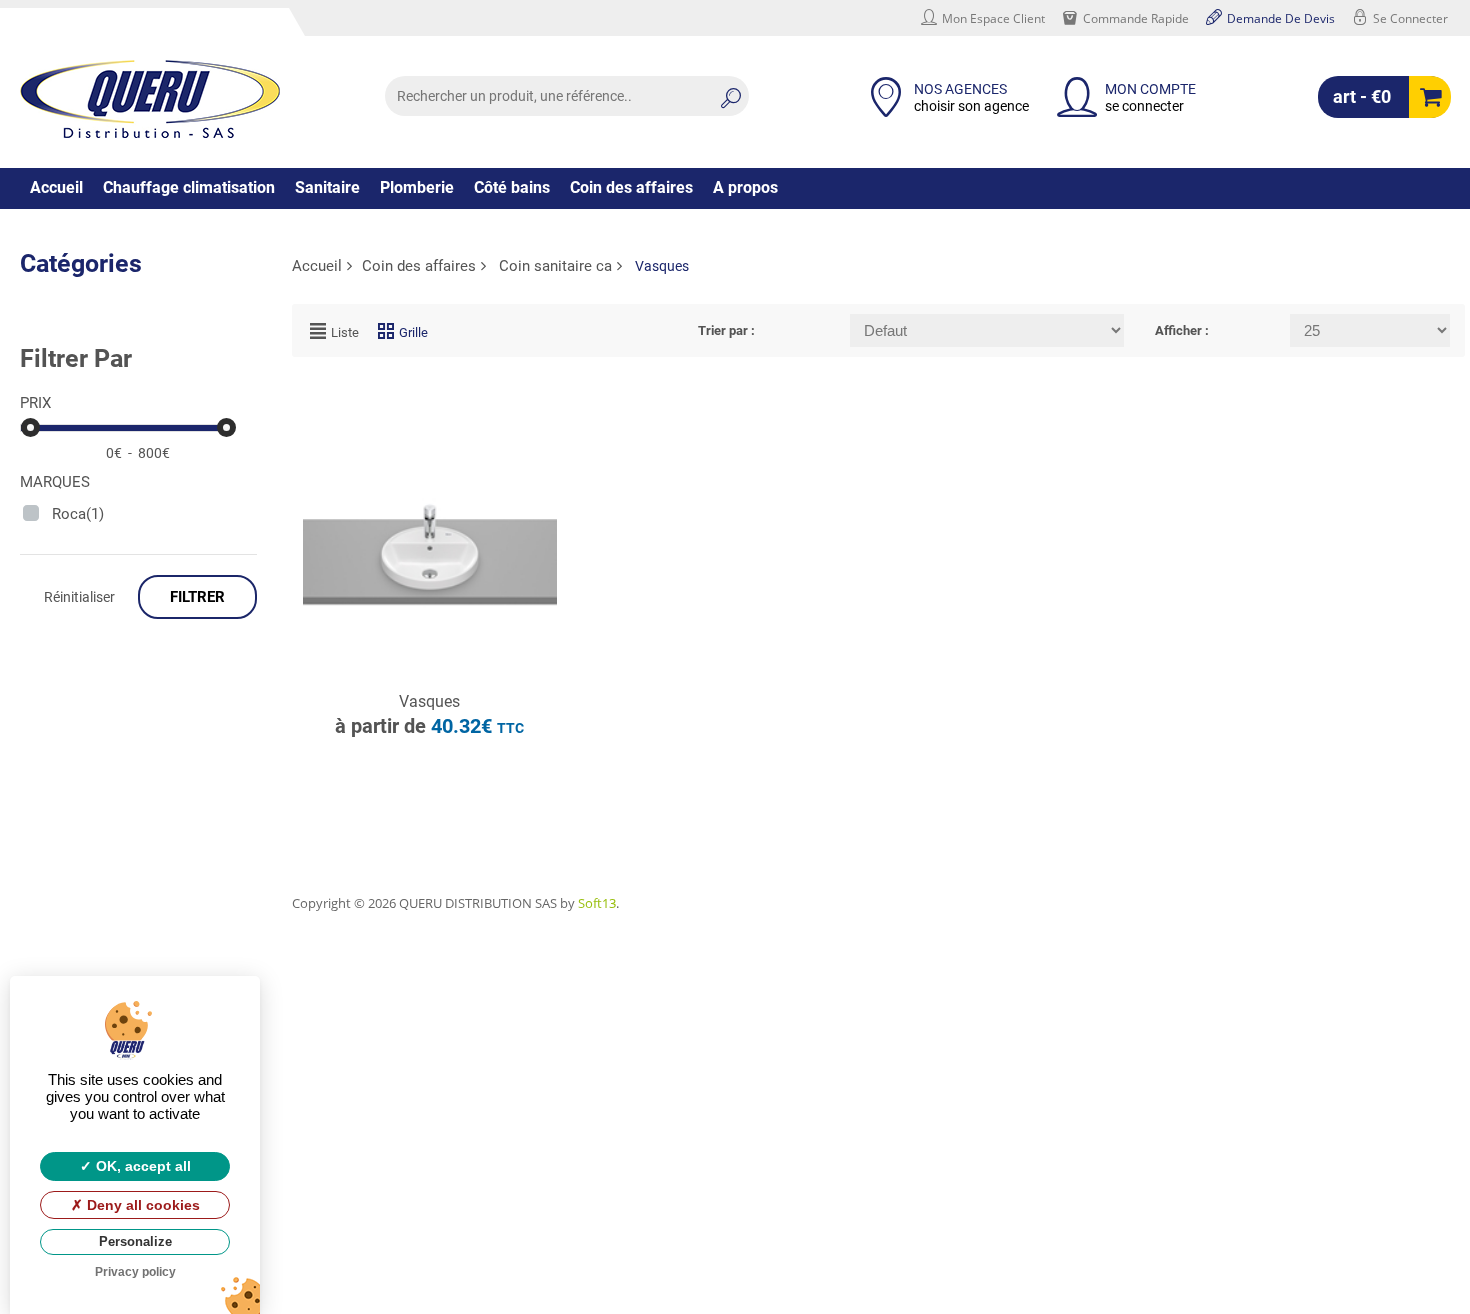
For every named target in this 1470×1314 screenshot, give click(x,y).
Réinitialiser (79, 597)
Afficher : (1182, 330)
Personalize (135, 1241)
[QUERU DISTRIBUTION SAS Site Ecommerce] (150, 99)
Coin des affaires (631, 187)
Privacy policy (135, 1272)
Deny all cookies (141, 1205)
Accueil (56, 187)
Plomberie (417, 187)
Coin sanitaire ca (555, 266)
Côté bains (512, 187)
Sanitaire (327, 187)
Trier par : (726, 330)
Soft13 (597, 903)
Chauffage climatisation (189, 187)
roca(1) (78, 514)
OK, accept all (141, 1166)
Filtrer (197, 597)
